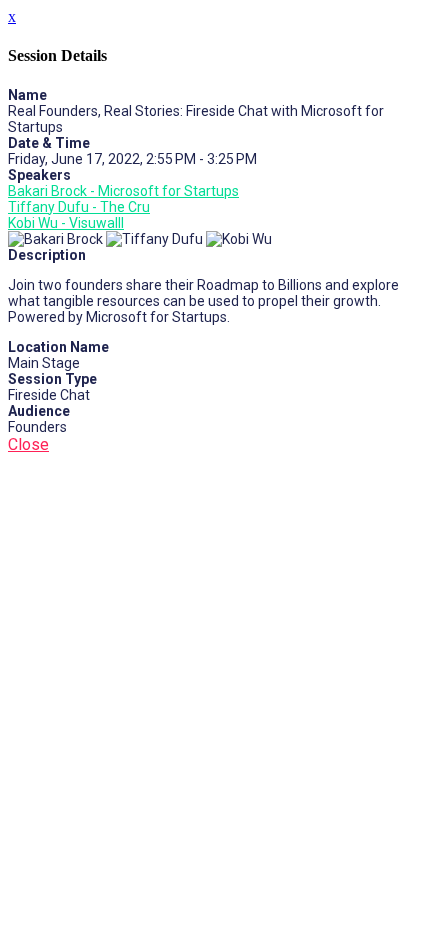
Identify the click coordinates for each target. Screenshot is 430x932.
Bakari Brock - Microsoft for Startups (123, 191)
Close (28, 444)
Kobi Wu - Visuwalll (66, 223)
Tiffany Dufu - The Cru (79, 207)
